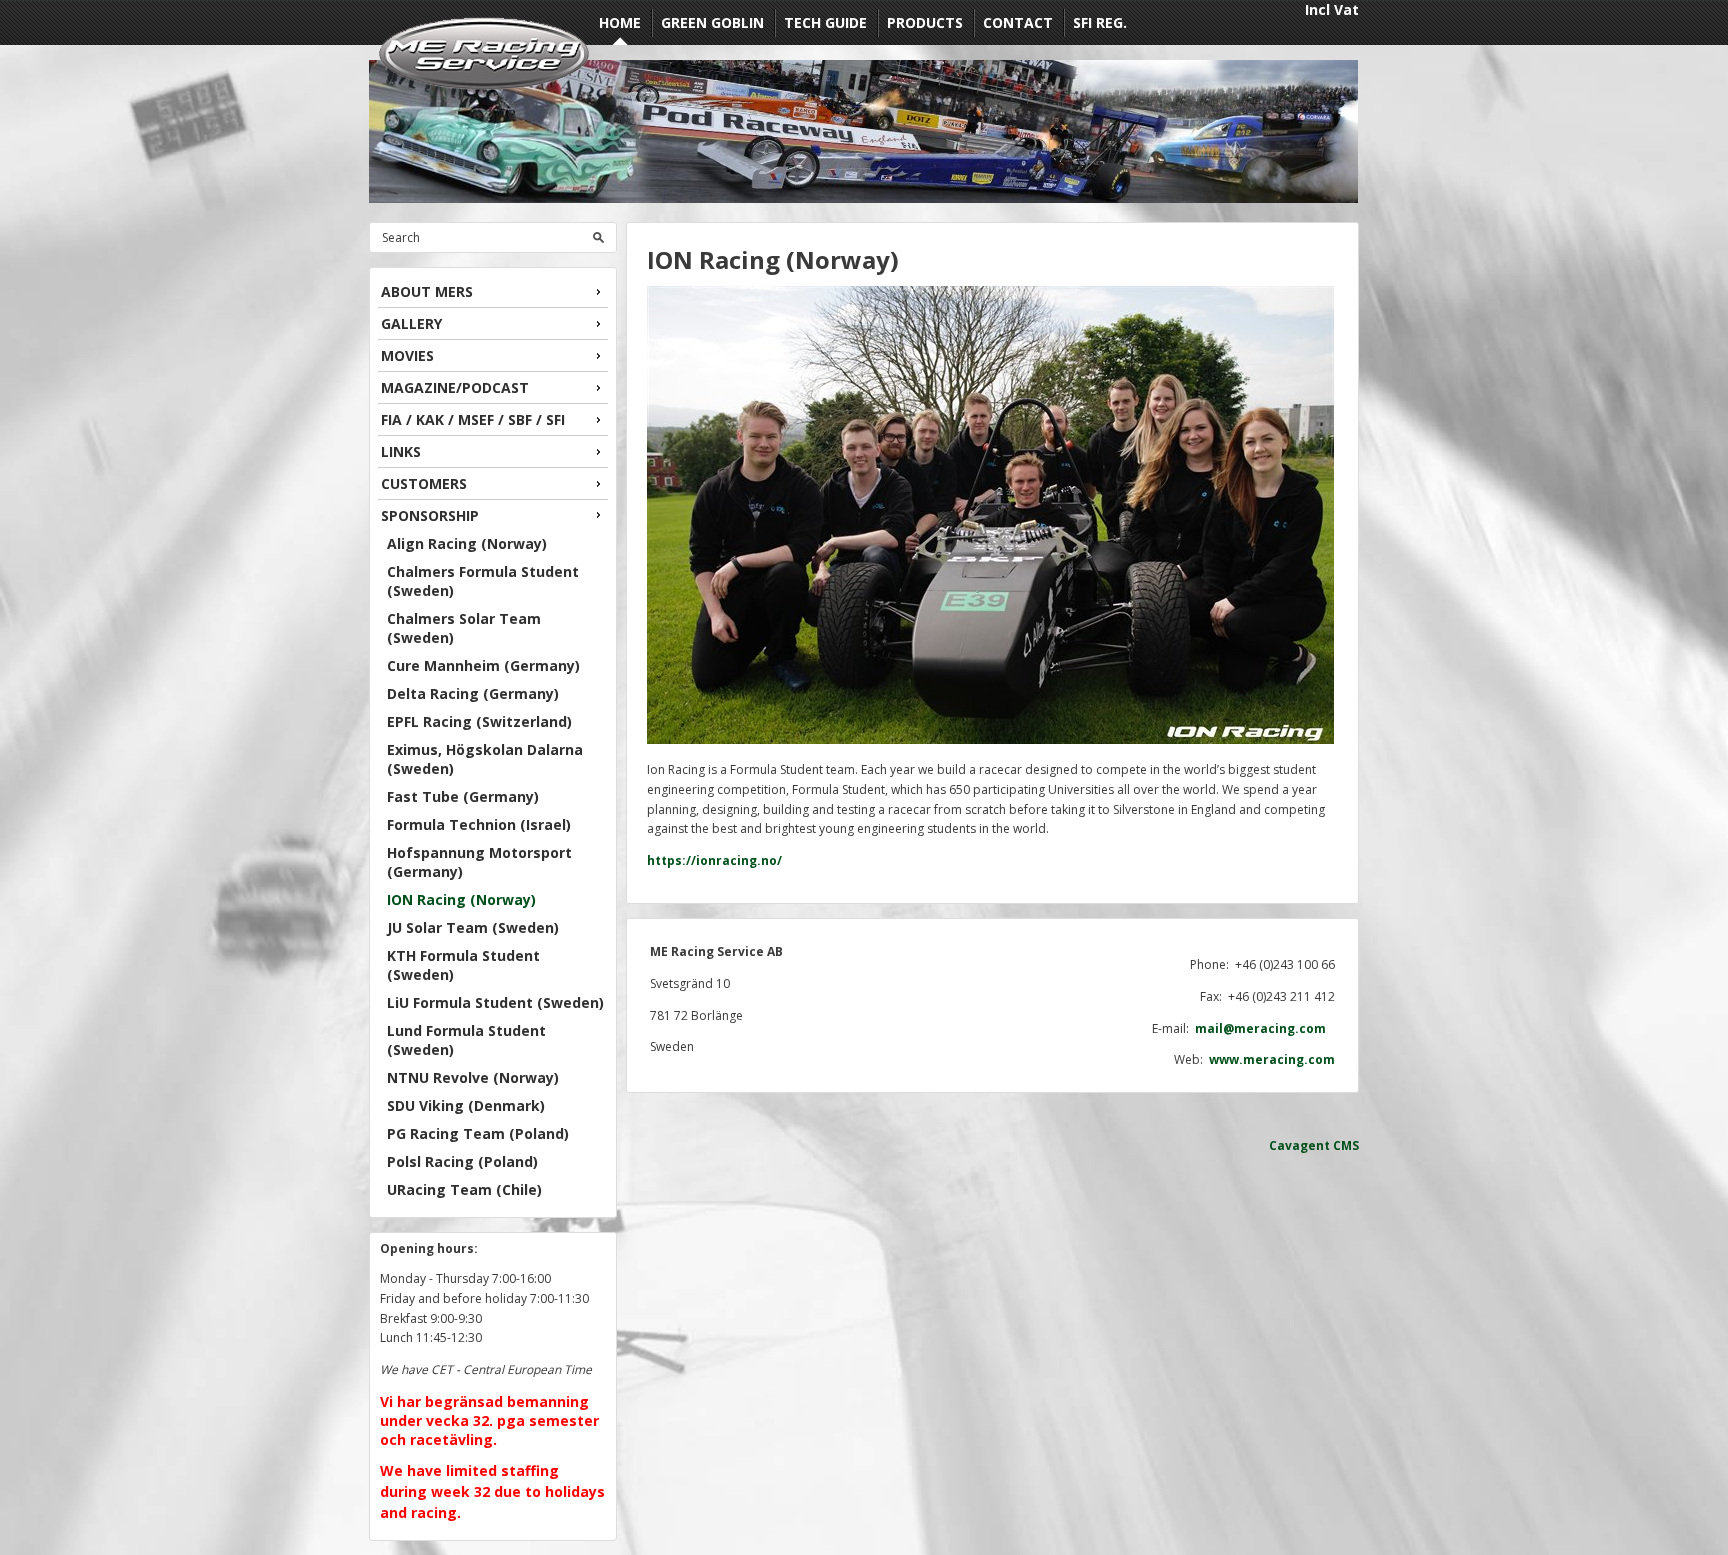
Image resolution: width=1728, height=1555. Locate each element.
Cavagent (1299, 1145)
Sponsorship (430, 515)
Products (925, 22)
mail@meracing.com (1265, 1028)
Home (620, 22)
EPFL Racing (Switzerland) (479, 721)
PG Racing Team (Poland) (478, 1133)
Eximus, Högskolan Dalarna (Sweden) (485, 759)
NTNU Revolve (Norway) (473, 1077)
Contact (1018, 22)
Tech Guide (825, 22)
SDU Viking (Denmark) (466, 1105)
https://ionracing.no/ (714, 860)
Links (401, 451)
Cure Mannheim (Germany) (483, 665)
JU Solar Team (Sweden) (473, 927)
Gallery (411, 323)
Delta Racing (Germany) (473, 693)
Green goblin (712, 22)
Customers (424, 483)
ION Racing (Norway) (461, 899)
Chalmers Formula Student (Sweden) (483, 581)
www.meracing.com (1272, 1059)
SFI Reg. (1100, 22)
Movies (407, 355)
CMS (1346, 1145)
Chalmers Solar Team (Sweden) (464, 628)
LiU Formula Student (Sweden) (495, 1002)
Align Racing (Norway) (467, 543)
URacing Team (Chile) (464, 1189)
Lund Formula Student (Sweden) (466, 1040)
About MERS (427, 291)
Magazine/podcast (455, 387)
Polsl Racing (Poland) (462, 1161)
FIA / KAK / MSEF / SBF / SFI (473, 419)
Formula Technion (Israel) (479, 824)
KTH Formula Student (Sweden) (463, 965)
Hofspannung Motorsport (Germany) (479, 862)
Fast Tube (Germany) (463, 796)
